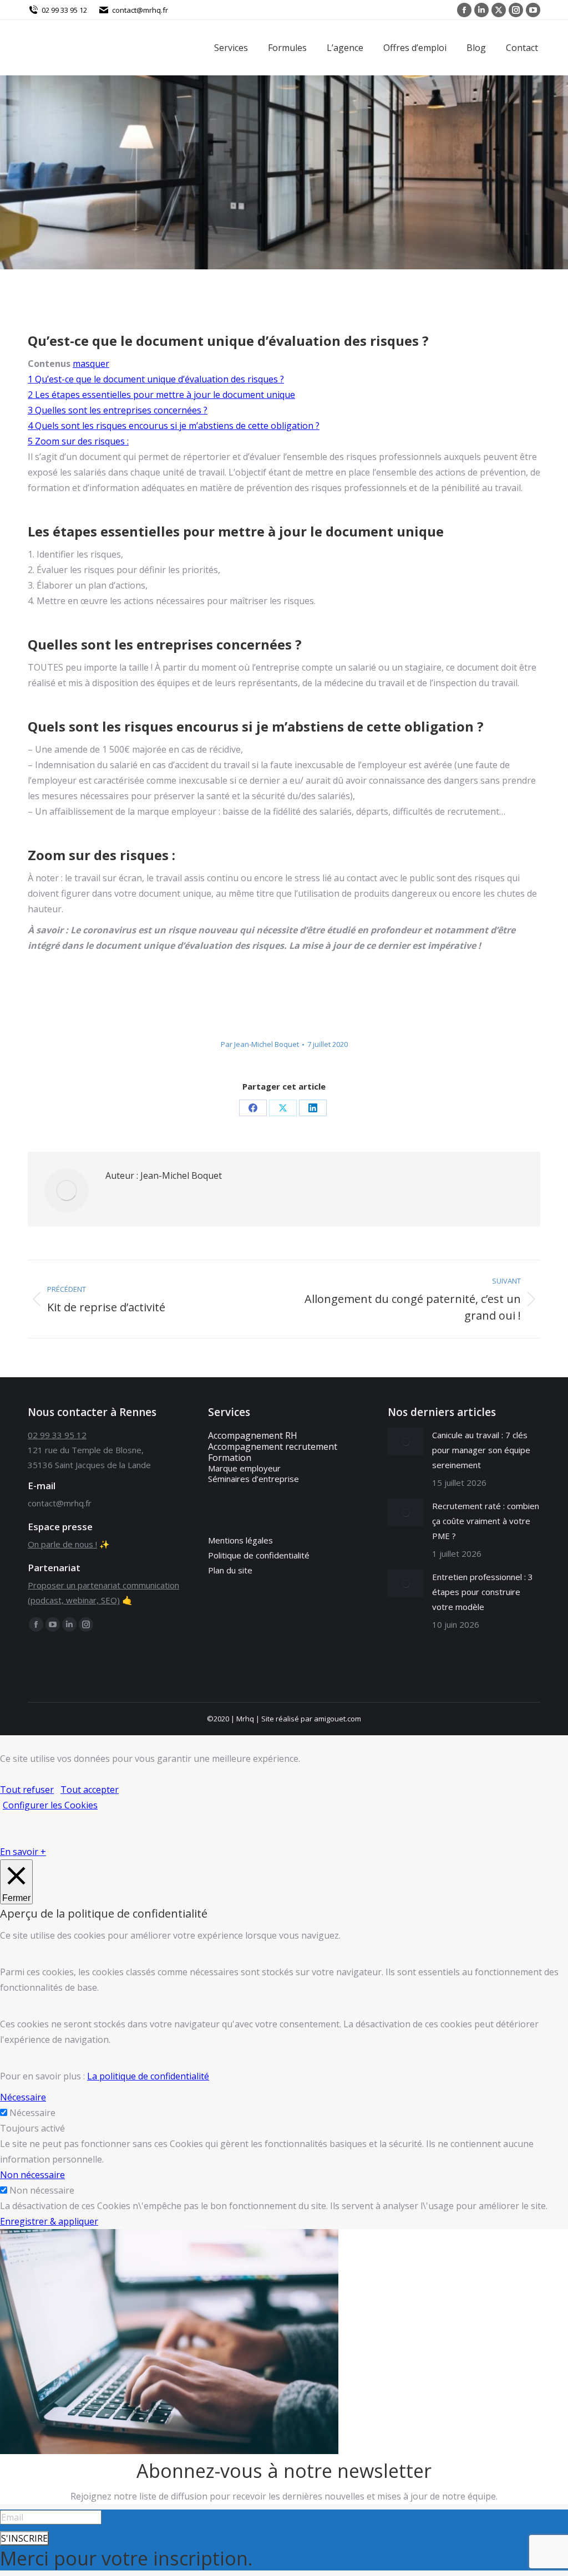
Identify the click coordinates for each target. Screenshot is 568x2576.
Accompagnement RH (253, 1435)
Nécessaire (32, 2113)
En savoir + (23, 1852)
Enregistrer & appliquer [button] (49, 2221)
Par (260, 1044)
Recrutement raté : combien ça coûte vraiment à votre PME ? (486, 1521)
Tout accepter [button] (90, 1790)
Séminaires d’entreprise (253, 1479)
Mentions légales (240, 1540)
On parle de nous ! (62, 1544)
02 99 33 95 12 (64, 10)
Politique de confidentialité (259, 1555)
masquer (91, 364)
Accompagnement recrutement (273, 1447)
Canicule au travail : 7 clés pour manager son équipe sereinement (481, 1450)
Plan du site (230, 1570)
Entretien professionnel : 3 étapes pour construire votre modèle (483, 1592)
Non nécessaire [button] (32, 2175)
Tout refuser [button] (27, 1790)
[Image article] (406, 1442)
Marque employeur (244, 1468)
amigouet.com (338, 1719)
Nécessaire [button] (23, 2097)
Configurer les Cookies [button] (50, 1805)
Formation (230, 1458)
